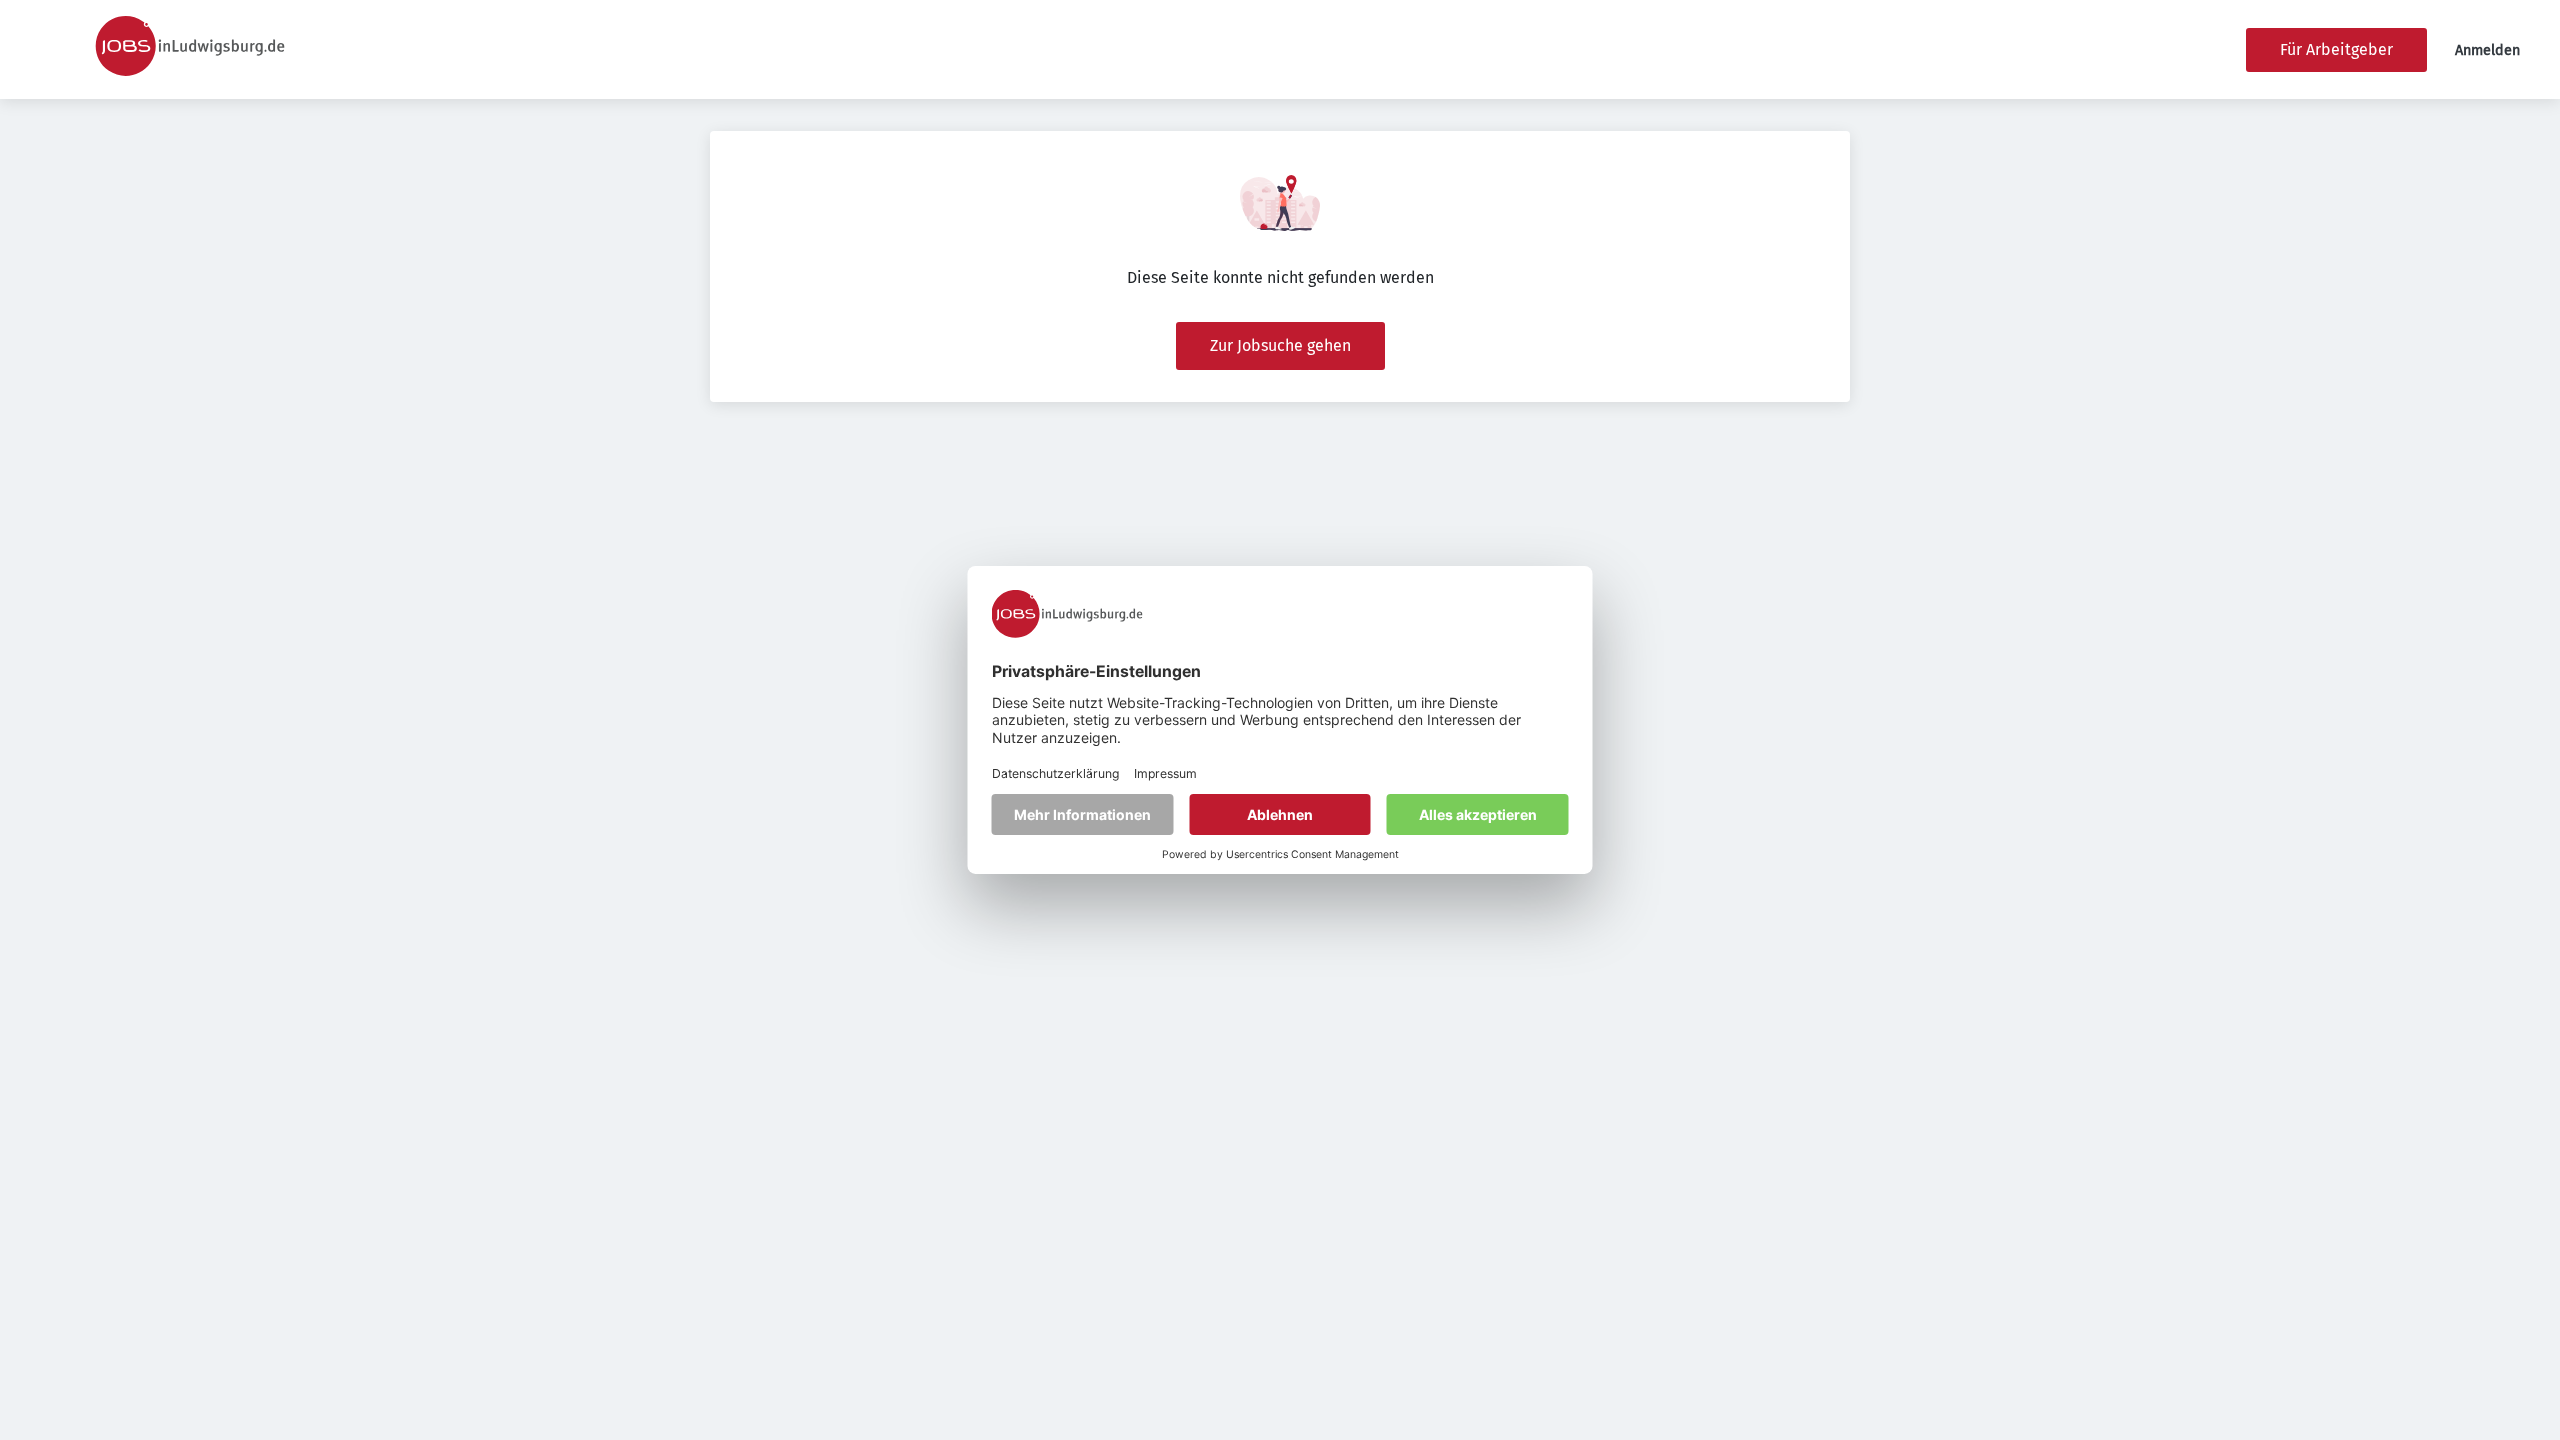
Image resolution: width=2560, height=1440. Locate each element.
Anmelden (2487, 50)
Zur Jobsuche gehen (1280, 345)
